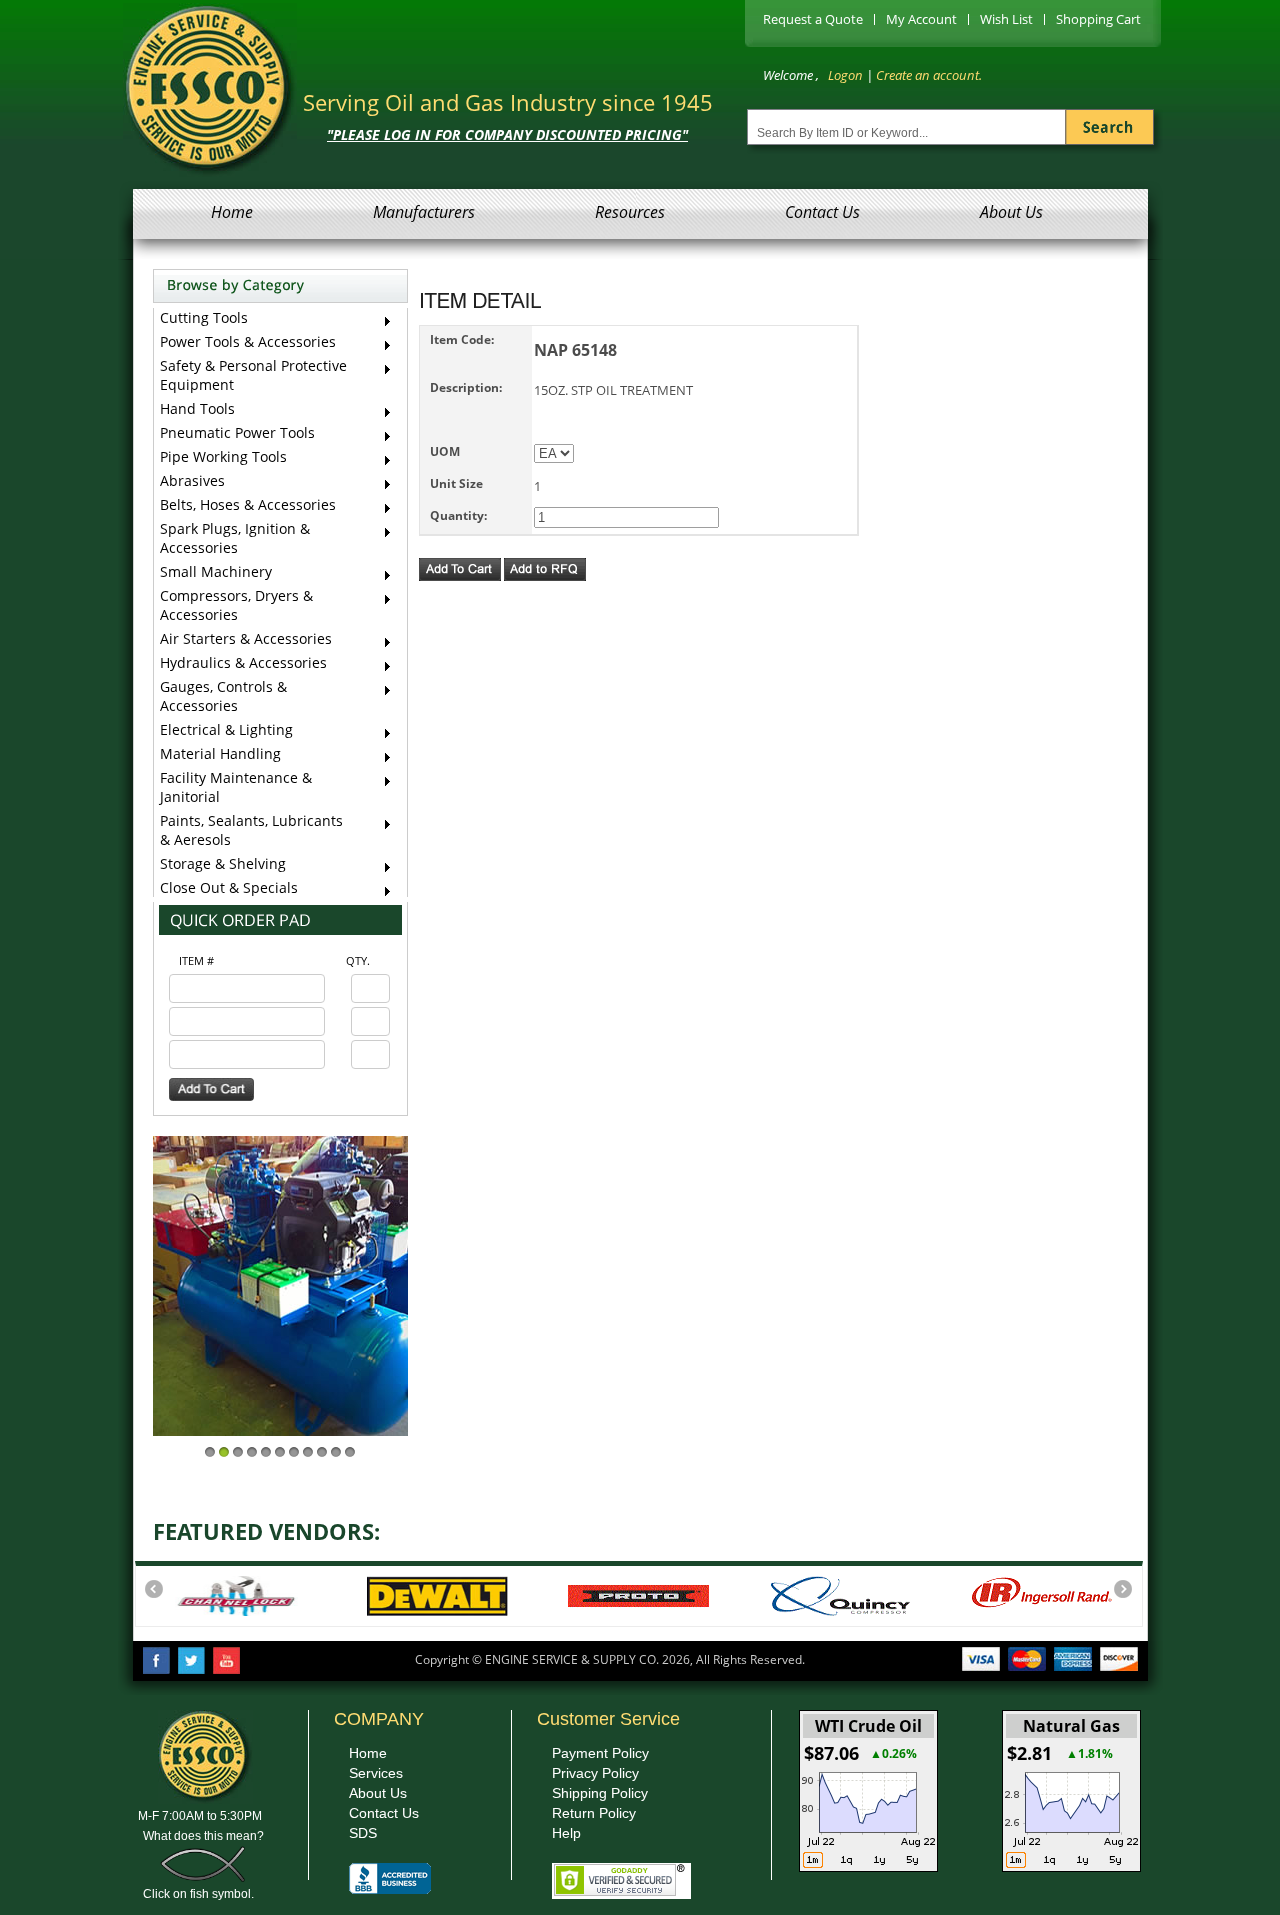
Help (566, 1833)
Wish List (1006, 19)
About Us (1011, 212)
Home (232, 212)
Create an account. (929, 75)
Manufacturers (424, 212)
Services (376, 1773)
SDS (363, 1833)
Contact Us (822, 212)
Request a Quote (813, 19)
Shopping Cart (1098, 19)
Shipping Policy (600, 1793)
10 (336, 1452)
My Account (921, 19)
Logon (845, 75)
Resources (630, 212)
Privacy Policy (595, 1773)
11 (350, 1452)
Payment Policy (600, 1753)
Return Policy (594, 1813)
